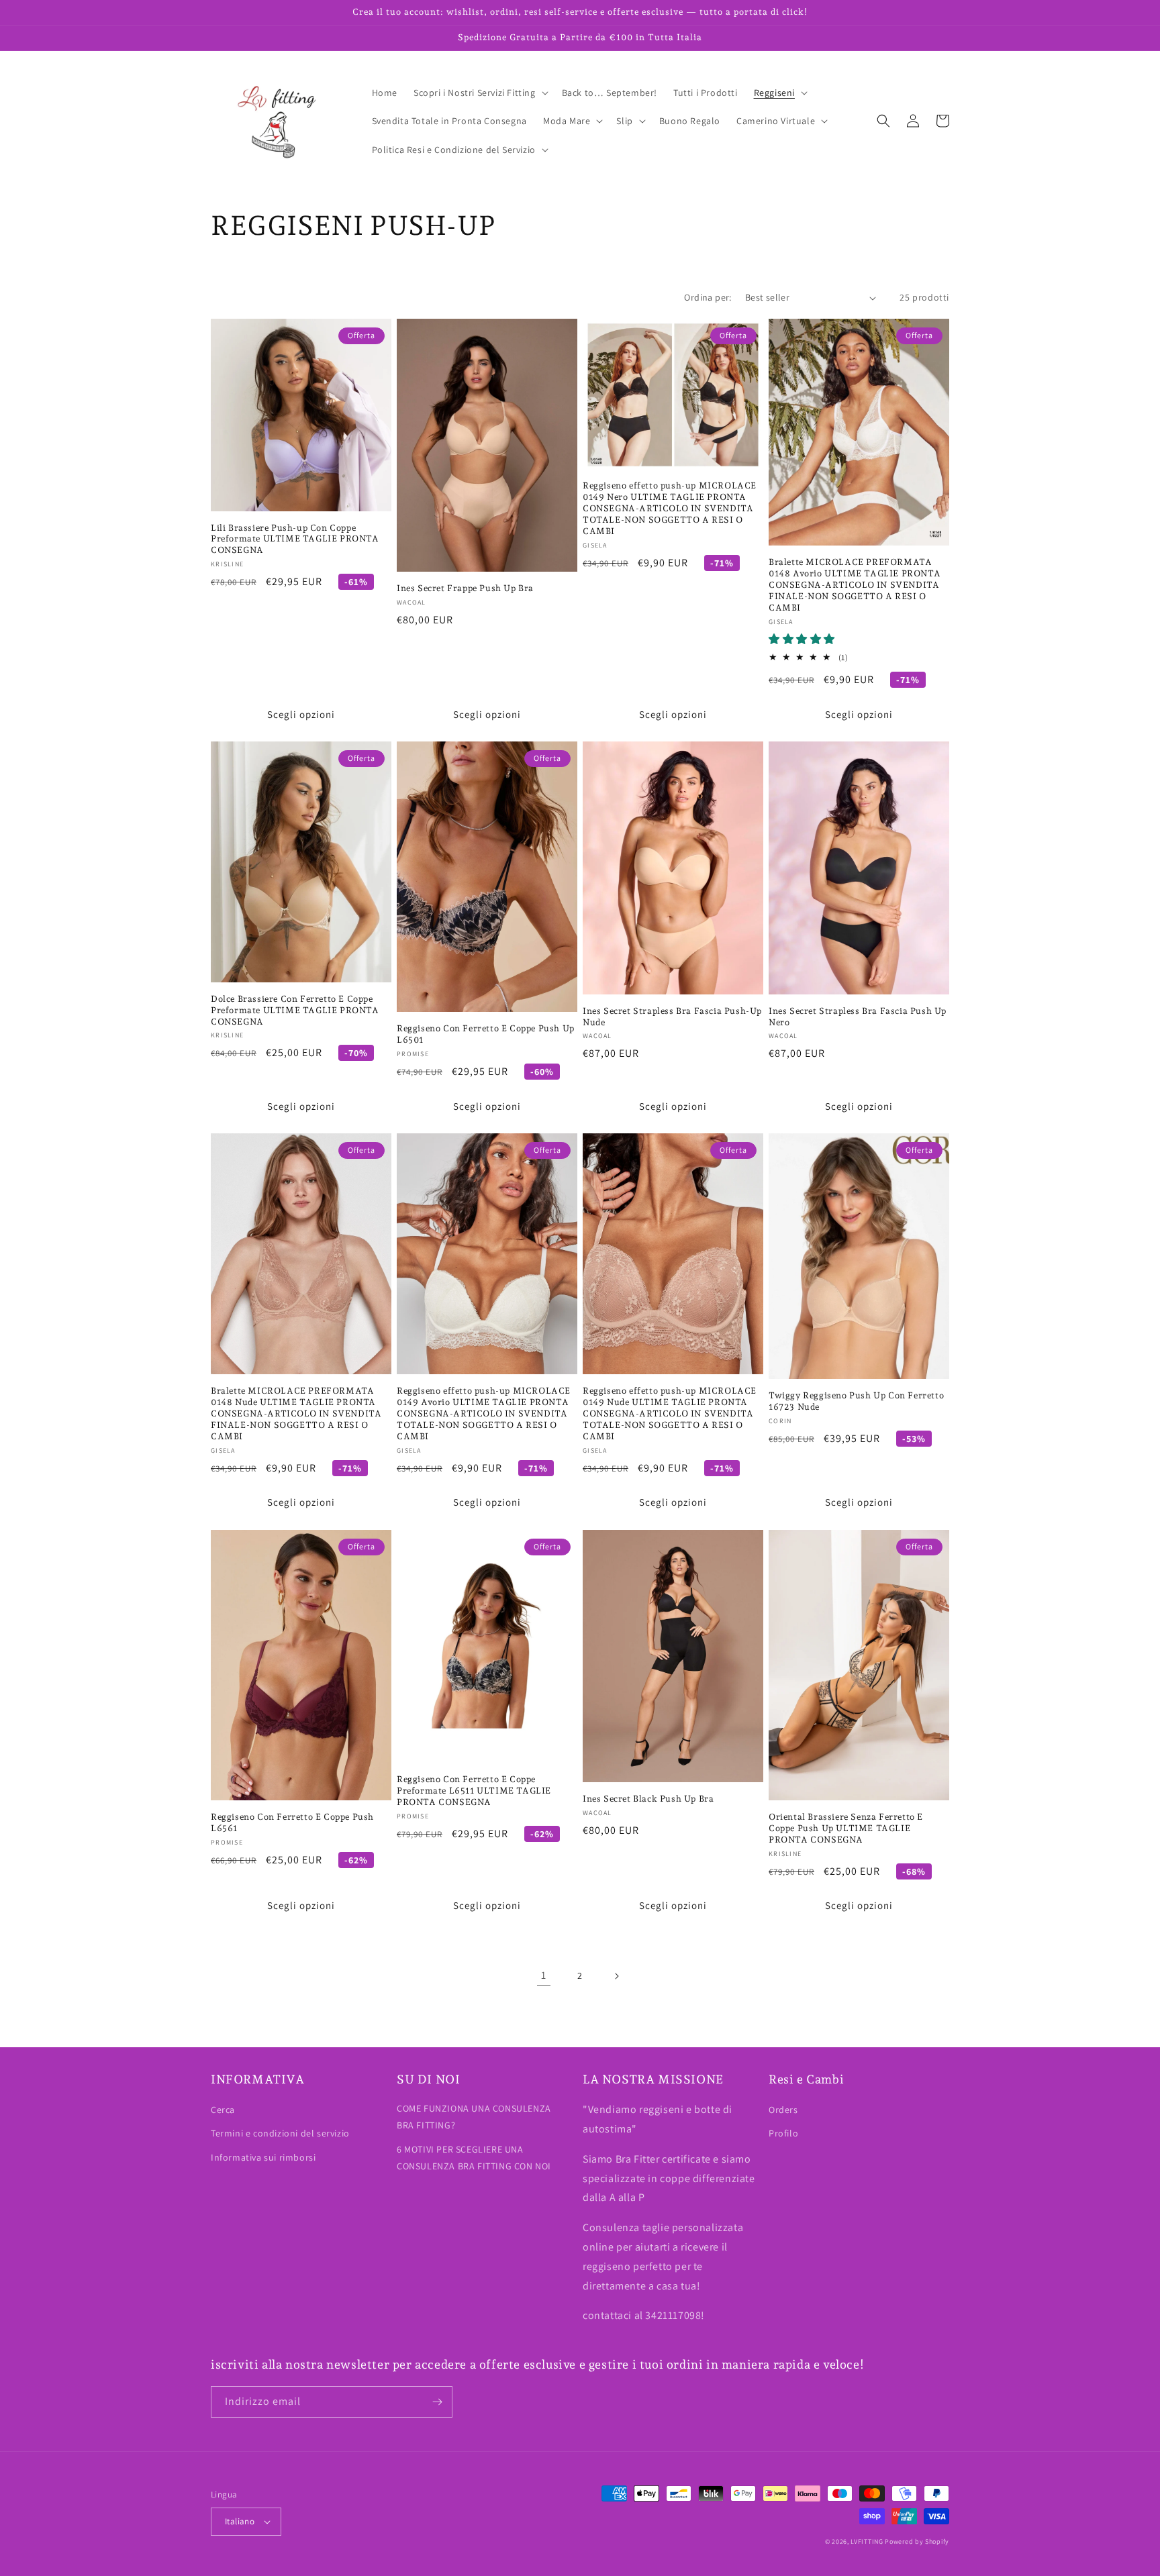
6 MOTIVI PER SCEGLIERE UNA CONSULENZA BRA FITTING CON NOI (474, 2158)
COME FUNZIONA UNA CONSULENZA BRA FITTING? (474, 2117)
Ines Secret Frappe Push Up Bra (465, 588)
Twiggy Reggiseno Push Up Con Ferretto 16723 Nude (856, 1401)
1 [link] (544, 1975)
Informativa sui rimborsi (263, 2157)
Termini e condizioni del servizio (280, 2133)
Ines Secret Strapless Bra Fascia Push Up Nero (858, 1017)
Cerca (223, 2110)
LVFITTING (867, 2541)
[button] (480, 93)
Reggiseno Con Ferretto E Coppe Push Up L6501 (486, 1034)
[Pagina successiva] (616, 1976)
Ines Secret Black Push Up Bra (648, 1799)
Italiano (240, 2521)
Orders (783, 2110)
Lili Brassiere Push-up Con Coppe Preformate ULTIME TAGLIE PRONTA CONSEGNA (295, 539)
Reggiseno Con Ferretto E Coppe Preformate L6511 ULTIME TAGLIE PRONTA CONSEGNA (474, 1791)
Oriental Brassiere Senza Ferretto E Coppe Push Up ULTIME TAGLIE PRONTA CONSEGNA (846, 1828)
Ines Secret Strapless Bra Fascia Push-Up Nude (672, 1017)
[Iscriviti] (437, 2402)
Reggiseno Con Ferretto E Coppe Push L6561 (292, 1822)
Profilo (783, 2133)
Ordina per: (708, 297)
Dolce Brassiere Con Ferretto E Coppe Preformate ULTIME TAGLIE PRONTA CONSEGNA (295, 1010)
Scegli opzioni (301, 714)
